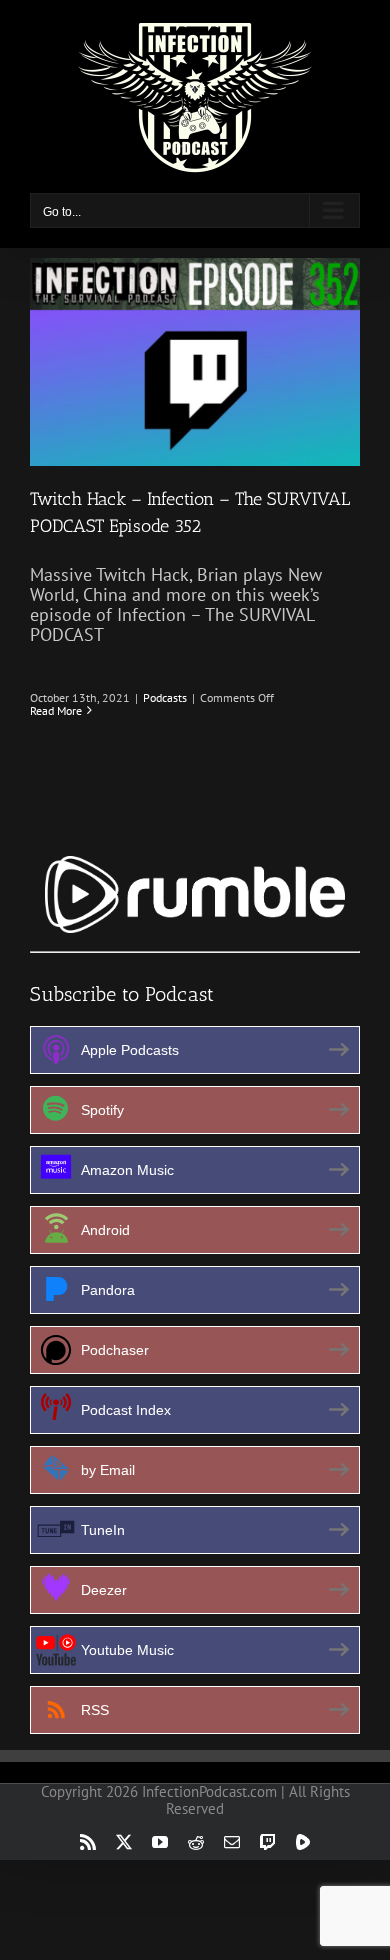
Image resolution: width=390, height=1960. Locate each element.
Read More (56, 710)
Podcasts (165, 697)
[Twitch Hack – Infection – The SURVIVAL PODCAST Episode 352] (195, 362)
